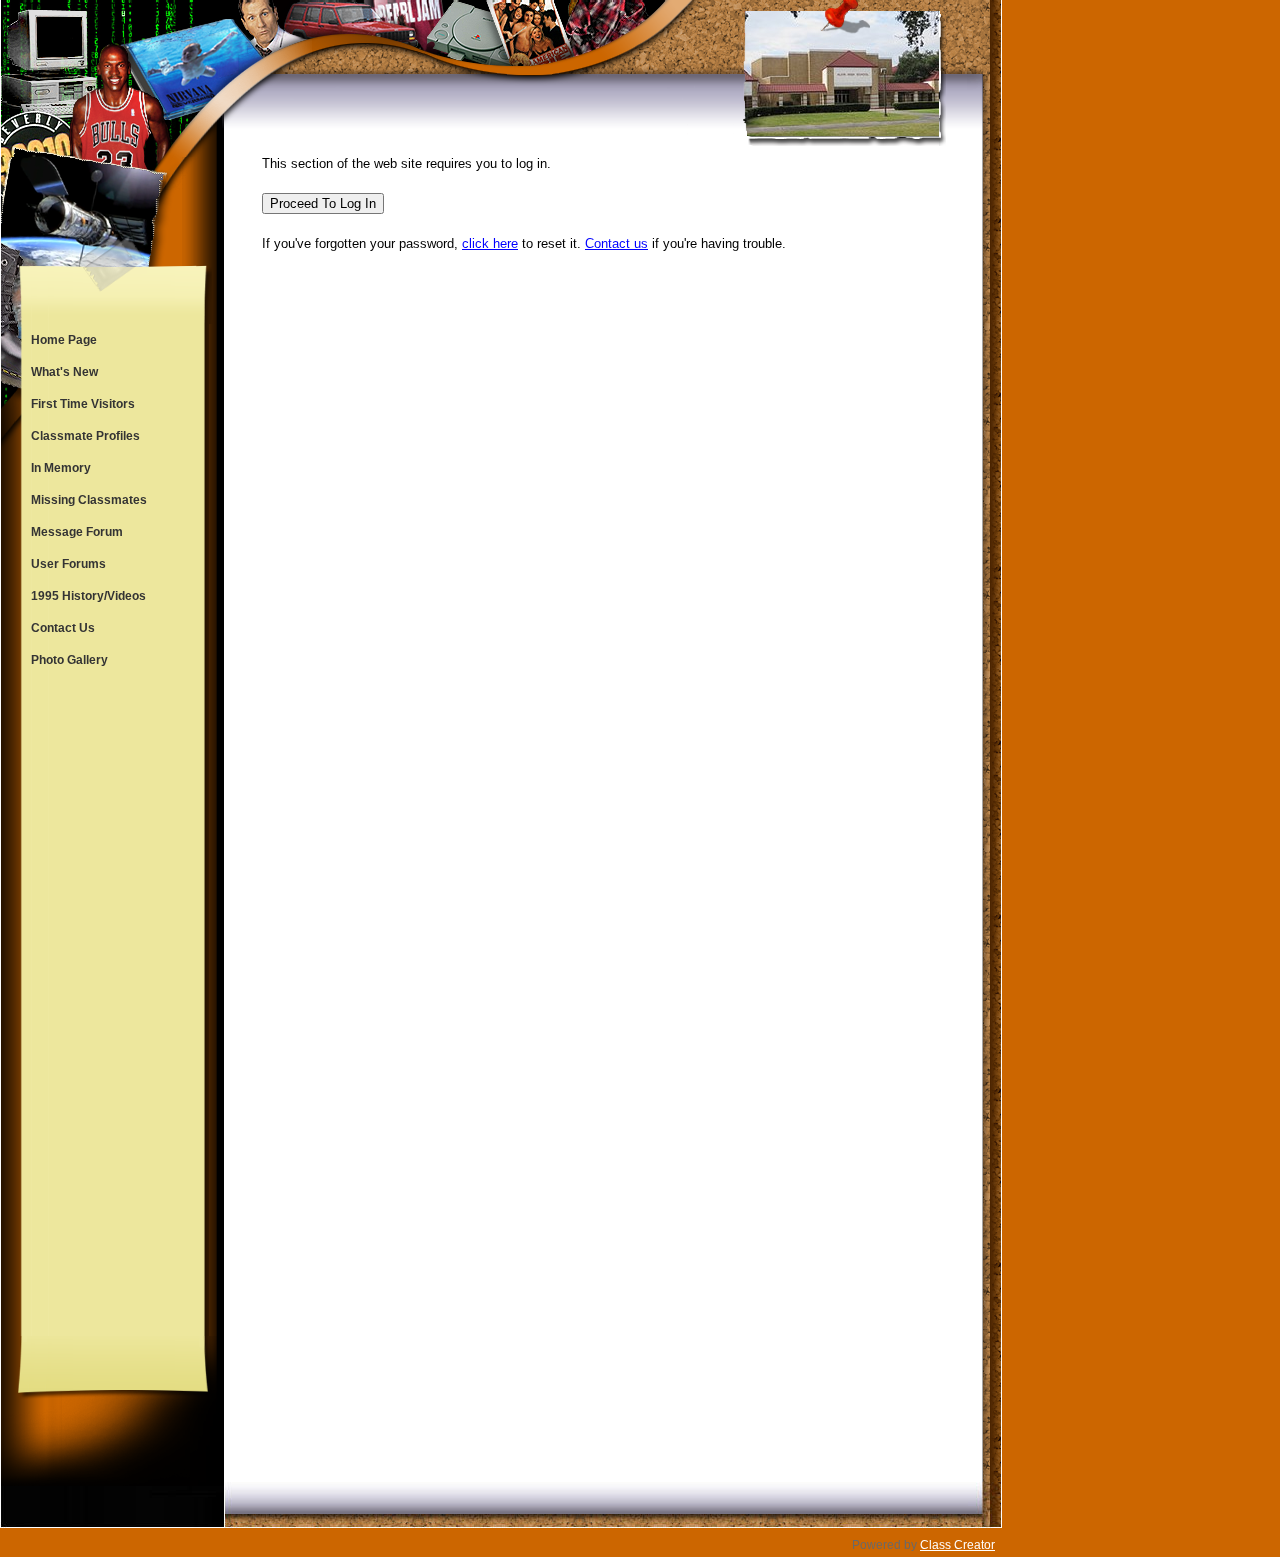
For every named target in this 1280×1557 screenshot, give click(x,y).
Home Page (64, 340)
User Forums (68, 564)
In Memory (61, 468)
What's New (64, 372)
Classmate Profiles (85, 436)
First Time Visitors (83, 404)
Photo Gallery (69, 660)
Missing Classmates (89, 500)
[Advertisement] (113, 1006)
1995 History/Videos (88, 596)
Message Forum (77, 532)
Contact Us (63, 628)
